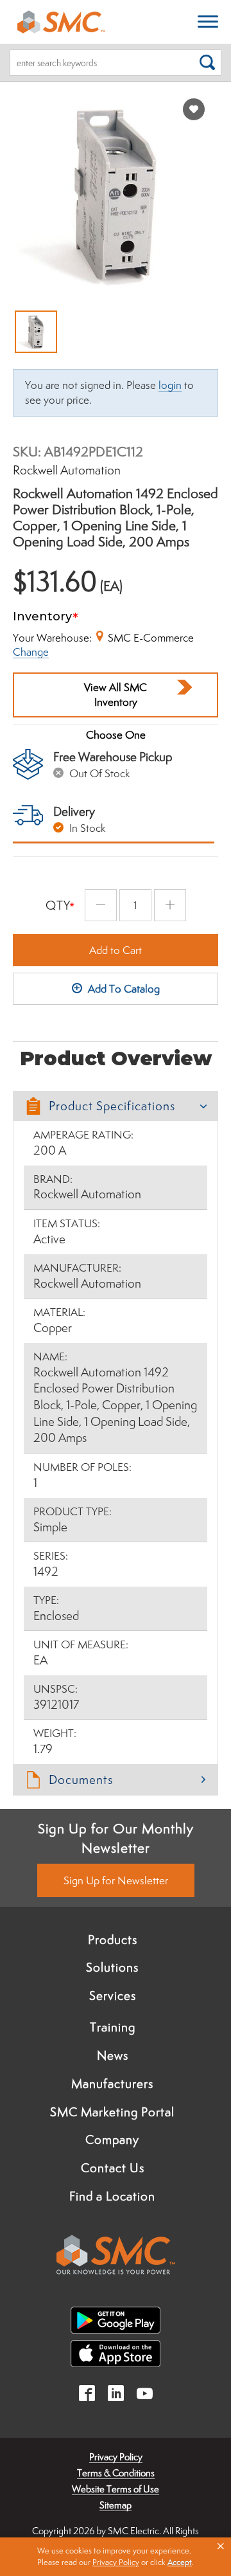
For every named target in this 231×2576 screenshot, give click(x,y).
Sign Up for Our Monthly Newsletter (116, 1838)
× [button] (221, 2546)
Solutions (112, 1967)
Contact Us (113, 2168)
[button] (116, 1106)
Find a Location (112, 2196)
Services (113, 1995)
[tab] (116, 1106)
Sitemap (116, 2505)
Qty (58, 905)
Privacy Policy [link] (116, 2562)
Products (113, 1940)
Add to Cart (116, 950)
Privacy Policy (116, 2457)
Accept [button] (180, 2562)
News (113, 2055)
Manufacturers (112, 2084)
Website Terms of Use (116, 2489)
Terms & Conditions (116, 2473)
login (170, 385)
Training (113, 2027)
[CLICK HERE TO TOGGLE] (208, 22)
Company (112, 2139)
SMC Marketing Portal (112, 2112)
